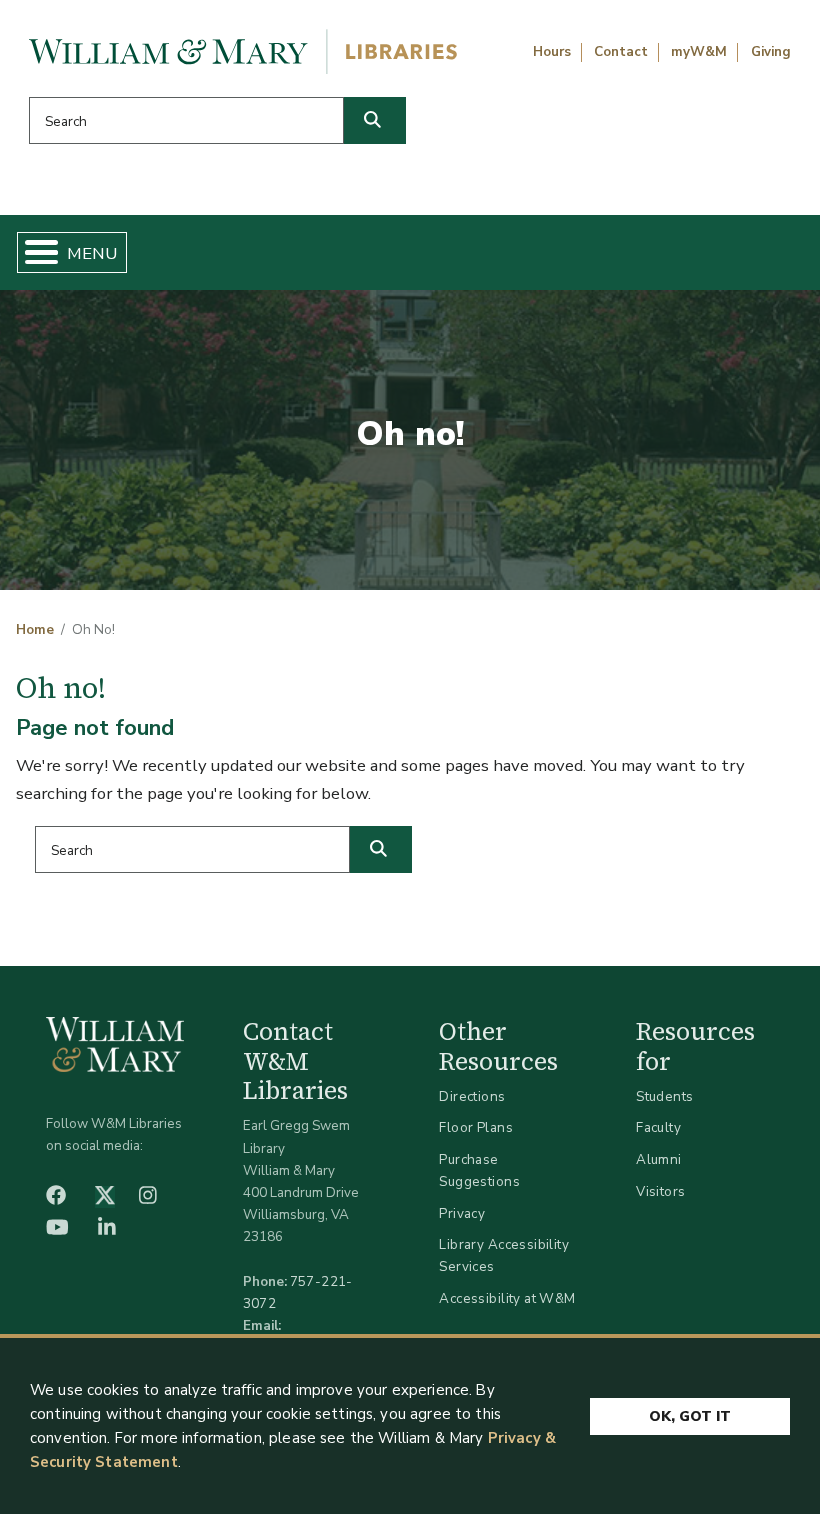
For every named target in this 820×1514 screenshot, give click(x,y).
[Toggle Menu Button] (33, 252)
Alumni (659, 1159)
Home (35, 630)
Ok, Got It (690, 1416)
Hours (552, 52)
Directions (472, 1096)
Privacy (462, 1213)
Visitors (660, 1191)
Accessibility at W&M (507, 1298)
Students (664, 1096)
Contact (621, 52)
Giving (771, 52)
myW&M (699, 52)
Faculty (658, 1127)
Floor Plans (476, 1127)
